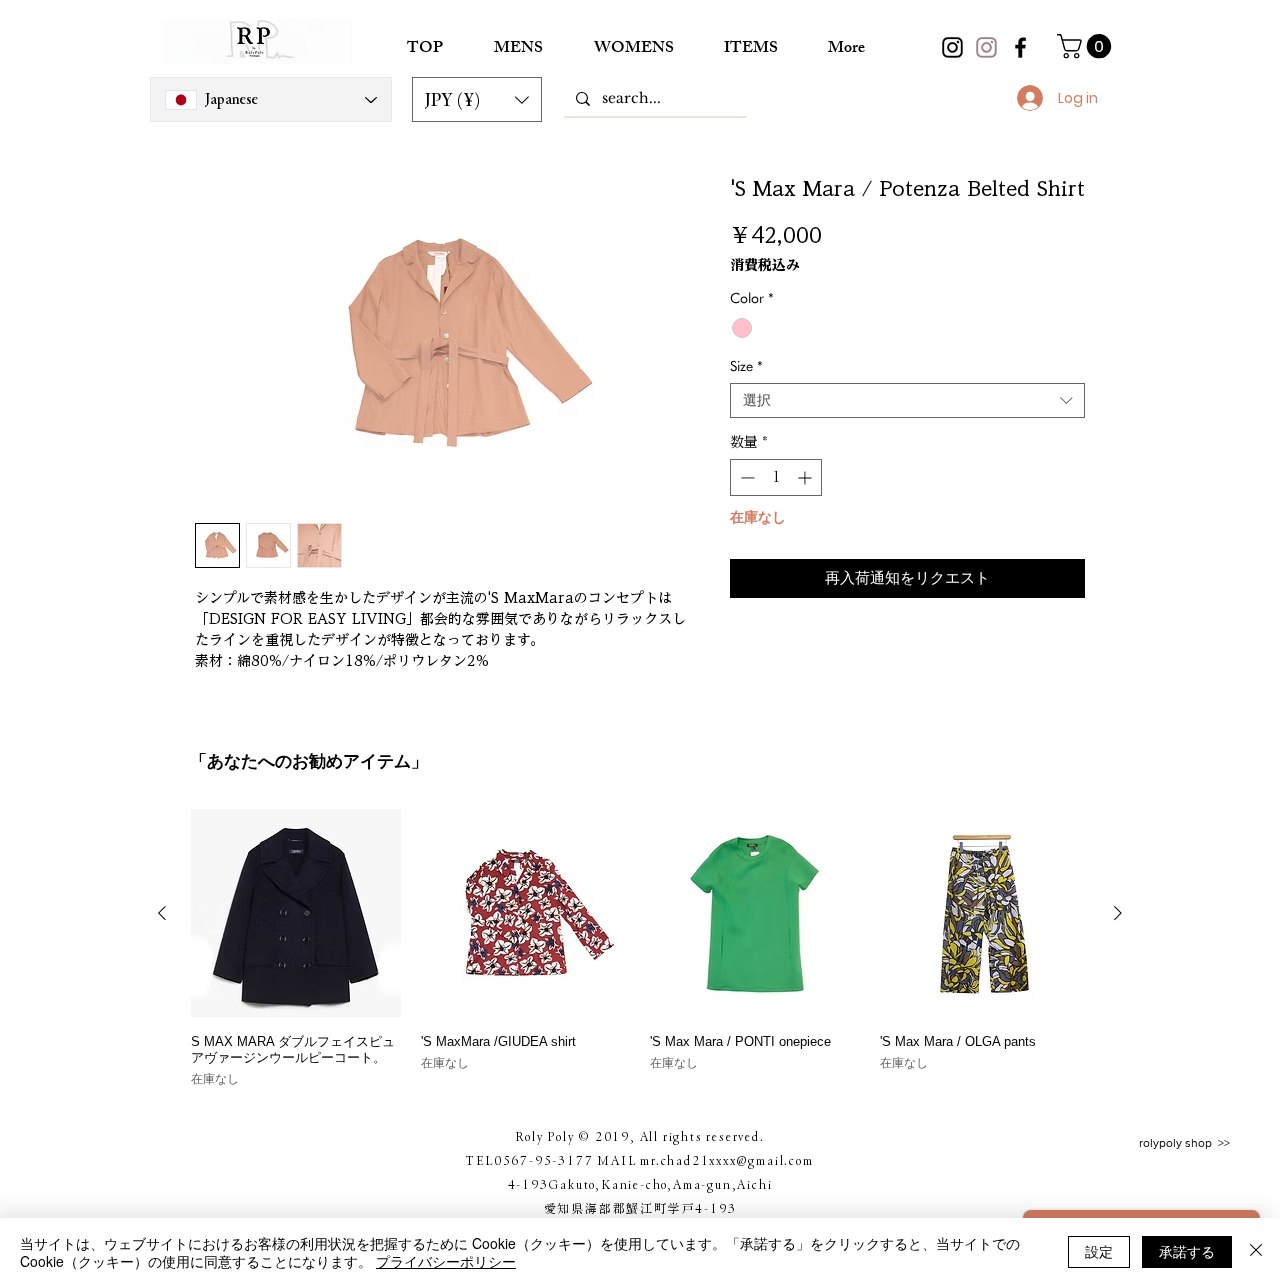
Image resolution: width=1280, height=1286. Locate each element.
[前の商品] (162, 913)
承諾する (1187, 1251)
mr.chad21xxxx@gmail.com (726, 1160)
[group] (640, 949)
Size (746, 366)
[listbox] (477, 99)
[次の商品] (1118, 913)
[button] (477, 99)
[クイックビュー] (296, 914)
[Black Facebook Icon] (1020, 47)
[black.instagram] (952, 47)
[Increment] (806, 477)
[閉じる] (1256, 1252)
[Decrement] (745, 477)
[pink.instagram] (986, 47)
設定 (1099, 1251)
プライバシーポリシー (446, 1261)
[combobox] (907, 400)
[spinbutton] (776, 477)
